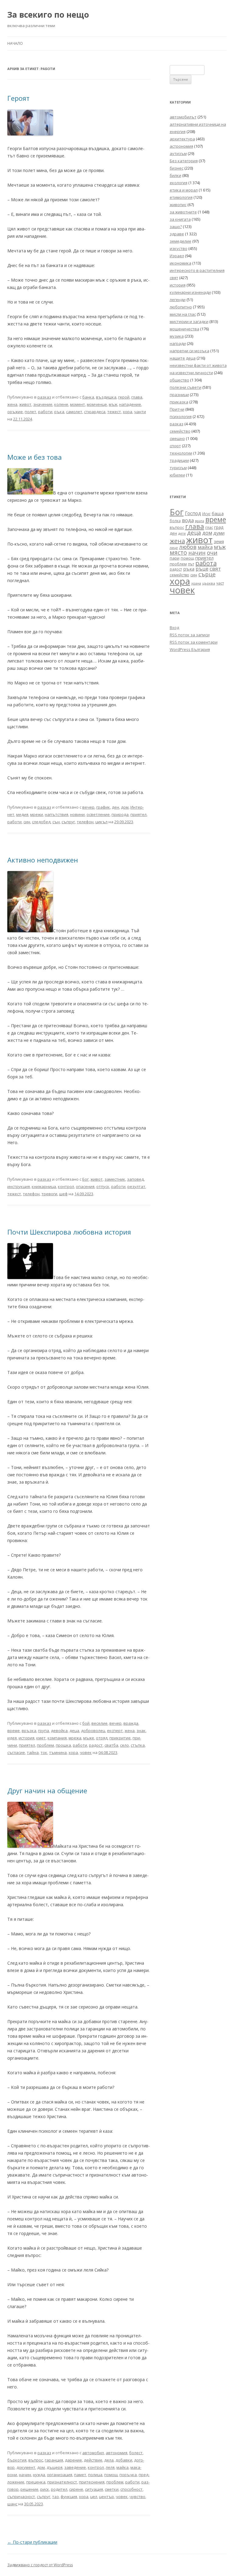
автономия (117, 2453)
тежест (114, 412)
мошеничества (184, 329)
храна (196, 583)
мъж (113, 404)
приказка (179, 402)
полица (95, 2475)
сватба (111, 1745)
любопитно (181, 307)
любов (188, 547)
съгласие (16, 1752)
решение (29, 2489)
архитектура (182, 139)
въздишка (106, 397)
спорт (175, 446)
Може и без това (35, 457)
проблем (45, 1745)
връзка (29, 1731)
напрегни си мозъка (190, 351)
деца (74, 1731)
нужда (39, 2475)
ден (115, 807)
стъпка (138, 1745)
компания (57, 1738)
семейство (180, 431)
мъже (89, 1738)
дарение (73, 2460)
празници (179, 395)
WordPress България (190, 649)
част (220, 583)
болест (136, 2453)
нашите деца (183, 358)
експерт (115, 1731)
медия (22, 814)
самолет (74, 412)
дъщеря (55, 2467)
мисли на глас (183, 314)
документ (26, 2467)
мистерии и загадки (189, 322)
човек (86, 1752)
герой (124, 397)
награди (178, 343)
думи (219, 533)
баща (218, 513)
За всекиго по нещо (48, 15)
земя (219, 541)
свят (215, 569)
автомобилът (183, 117)
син (27, 822)
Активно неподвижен (43, 860)
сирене (76, 2489)
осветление (98, 814)
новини (77, 814)
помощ (111, 2475)
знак (141, 1731)
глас (209, 527)
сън (56, 822)
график (103, 807)
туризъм (178, 468)
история (27, 1738)
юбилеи (177, 475)
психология (181, 416)
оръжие (15, 412)
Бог (85, 1179)
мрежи (37, 814)
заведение (75, 2467)
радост (96, 1745)
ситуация (94, 2489)
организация (60, 2475)
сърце (207, 574)
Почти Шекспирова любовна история (69, 1232)
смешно (177, 438)
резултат (136, 1186)
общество (179, 380)
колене (61, 404)
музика (177, 336)
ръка (59, 412)
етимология (181, 197)
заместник (115, 1179)
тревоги (49, 1194)
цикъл (101, 822)
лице (174, 548)
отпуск (103, 1186)
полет (30, 412)
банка (88, 397)
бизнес (177, 168)
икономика (181, 263)
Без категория (184, 161)
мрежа (75, 1738)
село (124, 1745)
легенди (178, 300)
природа (120, 814)
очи (212, 553)
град (219, 527)
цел (94, 2497)
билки (175, 175)
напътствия (57, 814)
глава (137, 397)
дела (109, 2460)
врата (200, 521)
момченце (97, 404)
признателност (62, 2482)
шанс (12, 2504)
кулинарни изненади (190, 292)
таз (55, 2497)
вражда (131, 1723)
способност (131, 2489)
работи (45, 412)
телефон (85, 822)
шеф (63, 1194)
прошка (63, 1745)
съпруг (68, 822)
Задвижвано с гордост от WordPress (40, 2565)
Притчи (177, 409)
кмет (41, 1738)
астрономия (181, 146)
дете (182, 533)
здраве (177, 234)
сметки (112, 2489)
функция (69, 2497)
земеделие (181, 241)
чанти (140, 412)
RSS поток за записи (190, 635)
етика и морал (184, 190)
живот (25, 404)
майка (122, 2467)
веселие (99, 1723)
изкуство (179, 248)
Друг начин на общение (47, 1791)
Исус (206, 514)
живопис (178, 205)
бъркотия (17, 2460)
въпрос (36, 2460)
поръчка (128, 2475)
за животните (183, 212)
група (44, 1731)
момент (78, 404)
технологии (181, 453)
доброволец (93, 1731)
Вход (174, 627)
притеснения (92, 2482)
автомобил (93, 2453)
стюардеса (95, 412)
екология (179, 183)
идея (12, 1738)
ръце (202, 569)
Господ (193, 513)
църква (209, 583)
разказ (44, 397)
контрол (66, 1186)
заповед (135, 1179)
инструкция (19, 1186)
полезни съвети (186, 387)
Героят (18, 98)
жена (12, 404)
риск (45, 2489)
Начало (15, 43)
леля (110, 2467)
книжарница (44, 1186)
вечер (88, 807)
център (106, 2497)
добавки (124, 2460)
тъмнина (58, 1752)
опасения (85, 1186)
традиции (179, 460)
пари (175, 558)
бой (86, 1723)
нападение (130, 404)
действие (93, 2460)
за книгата (180, 219)
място (178, 553)
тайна (33, 1752)
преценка (36, 2482)
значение (43, 404)
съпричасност (21, 2497)
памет (80, 2475)
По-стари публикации (32, 2542)
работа (206, 563)
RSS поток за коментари (194, 642)
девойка (59, 1731)
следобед (41, 822)
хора (128, 412)
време (14, 1731)
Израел (177, 256)
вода (188, 520)
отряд (102, 1738)
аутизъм (178, 153)
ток (44, 1752)
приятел (138, 814)
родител (59, 2489)
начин (25, 2475)
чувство (137, 2497)
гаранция (54, 2460)
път (191, 564)
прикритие (120, 1738)
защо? (176, 227)
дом (125, 807)
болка (175, 521)
